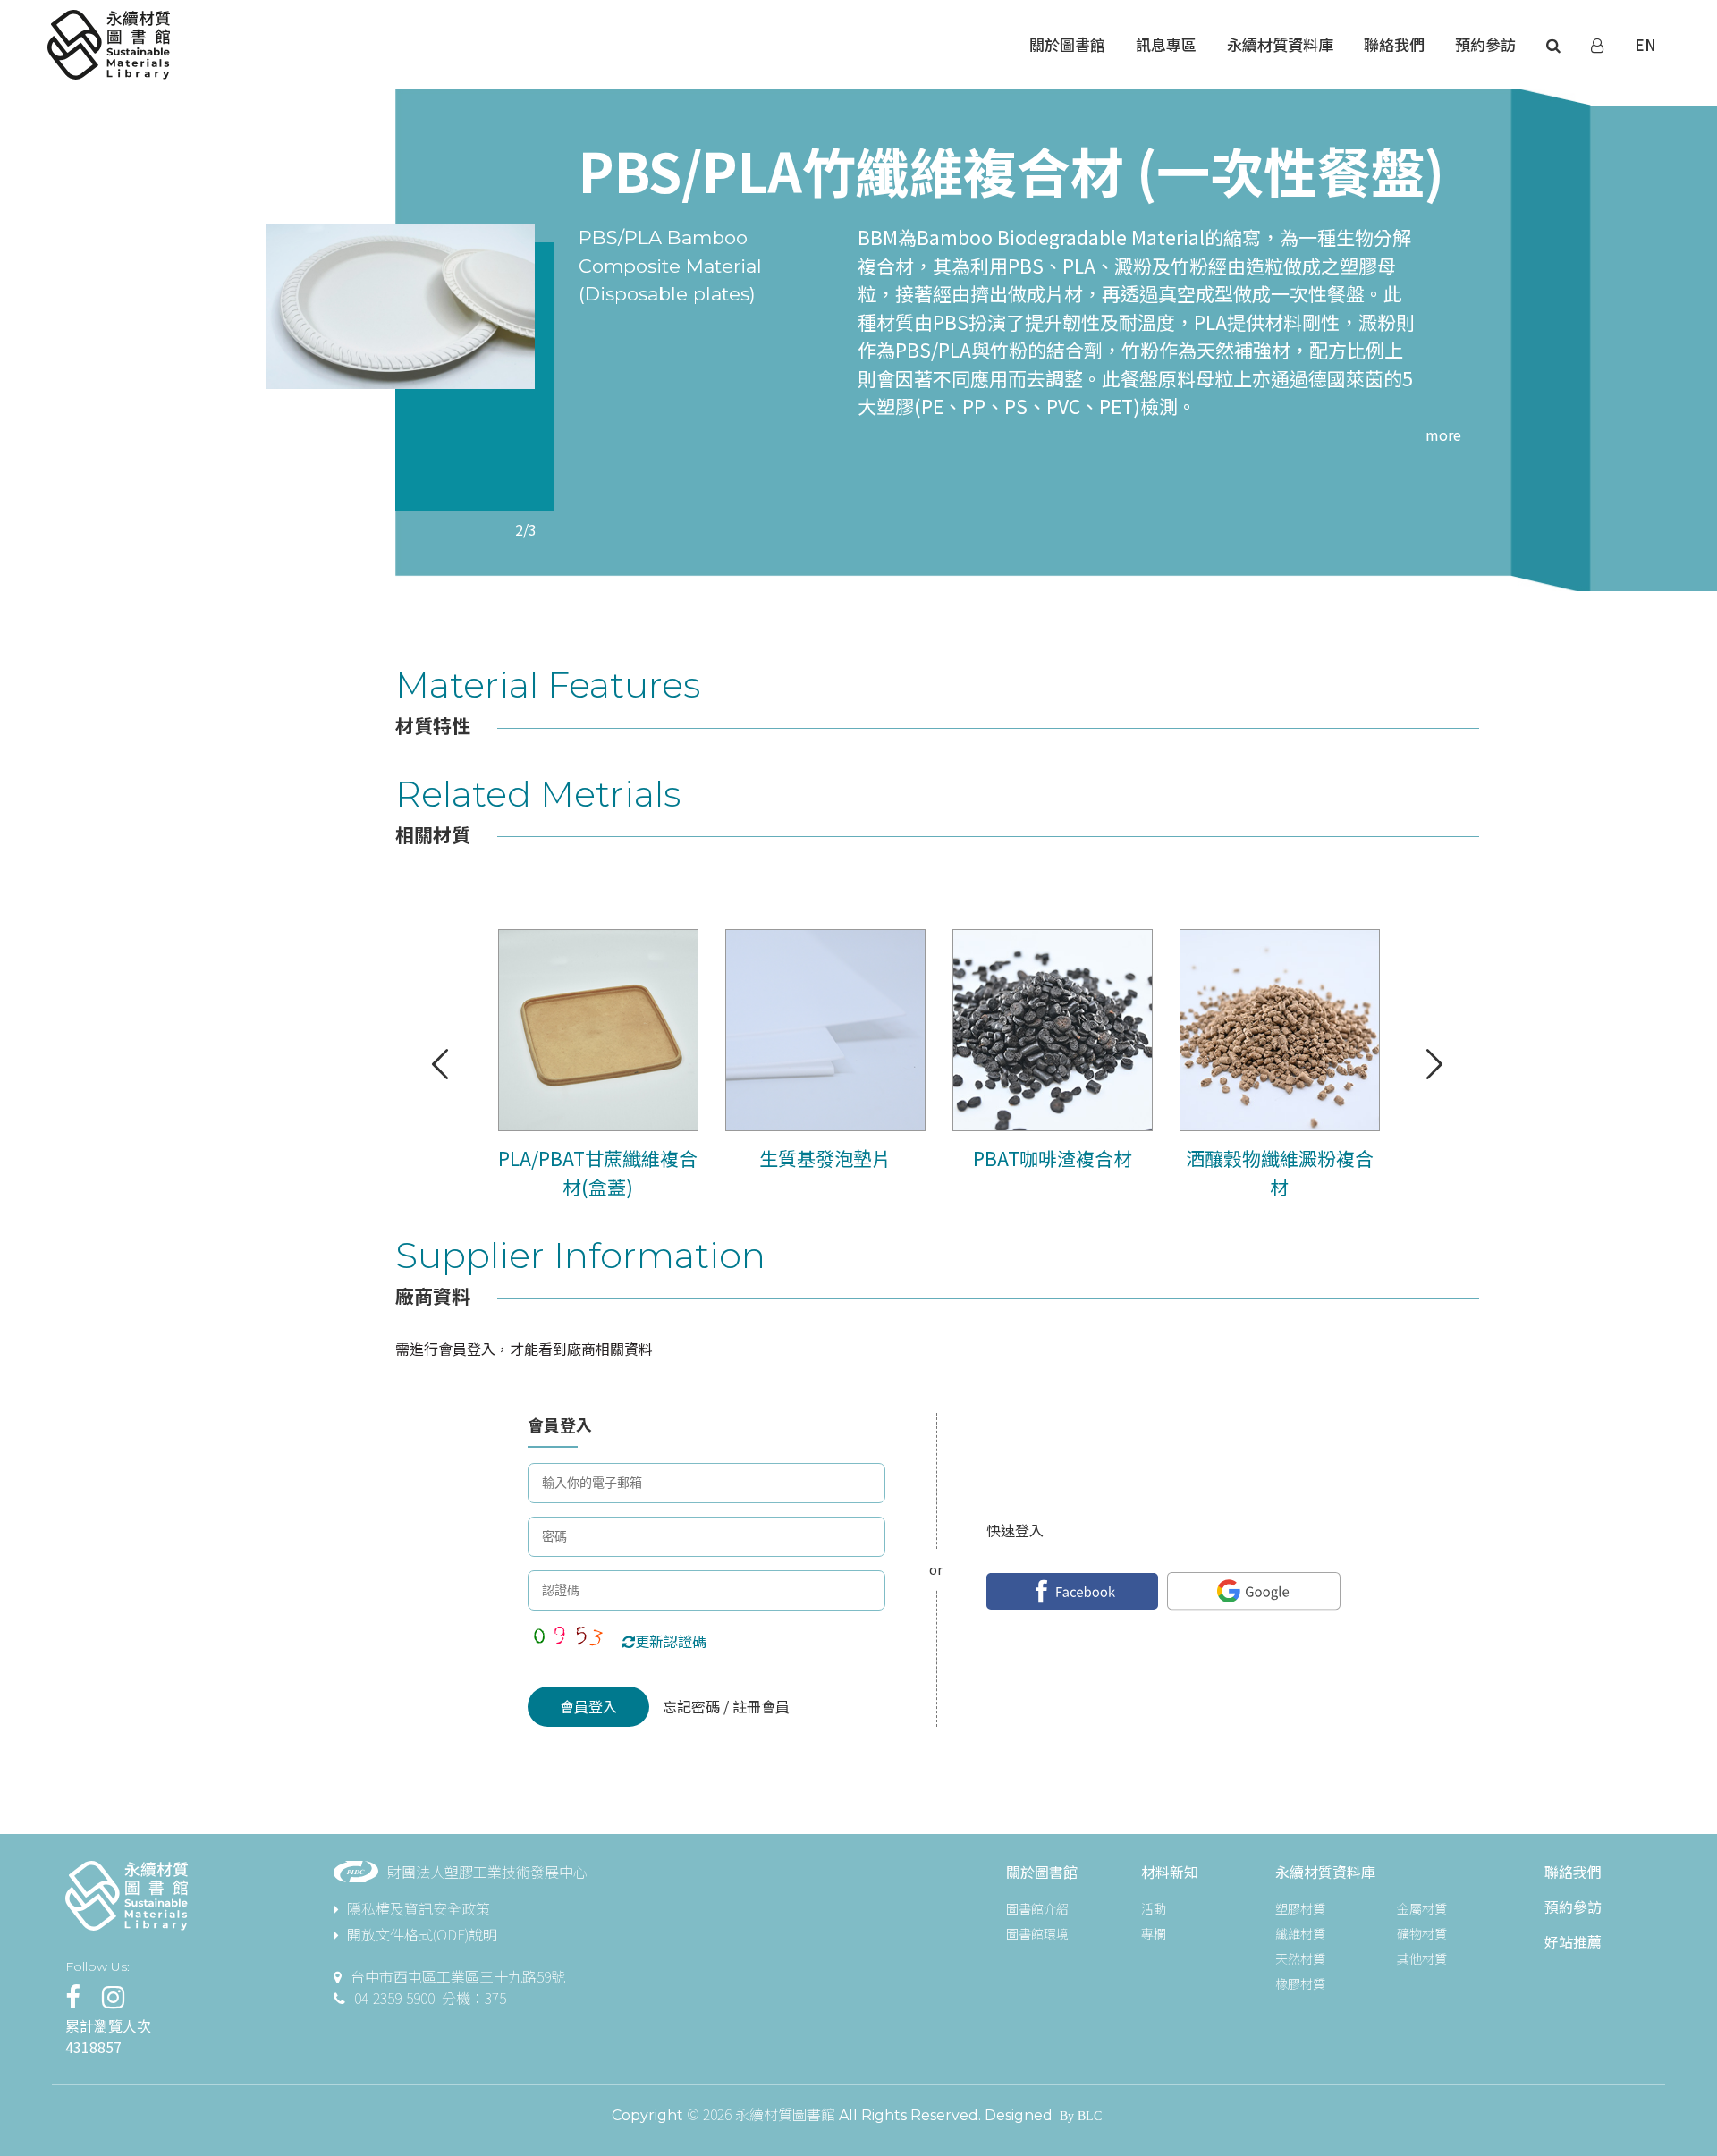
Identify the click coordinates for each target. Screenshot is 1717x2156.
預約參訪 (1573, 1907)
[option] (401, 306)
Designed (1019, 2115)
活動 (1154, 1908)
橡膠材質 (1300, 1983)
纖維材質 (1300, 1933)
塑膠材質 (1300, 1908)
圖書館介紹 (1037, 1908)
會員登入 (588, 1706)
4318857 (93, 2047)
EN (1645, 44)
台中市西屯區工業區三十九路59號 (458, 1976)
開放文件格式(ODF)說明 (422, 1934)
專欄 (1154, 1933)
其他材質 (1422, 1958)
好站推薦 (1573, 1941)
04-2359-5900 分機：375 (430, 1998)
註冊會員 (759, 1706)
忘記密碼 (693, 1706)
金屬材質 (1422, 1908)
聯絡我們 (1573, 1872)
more (1443, 435)
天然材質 (1300, 1958)
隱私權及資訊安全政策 (419, 1908)
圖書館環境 (1037, 1933)
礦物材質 (1422, 1933)
